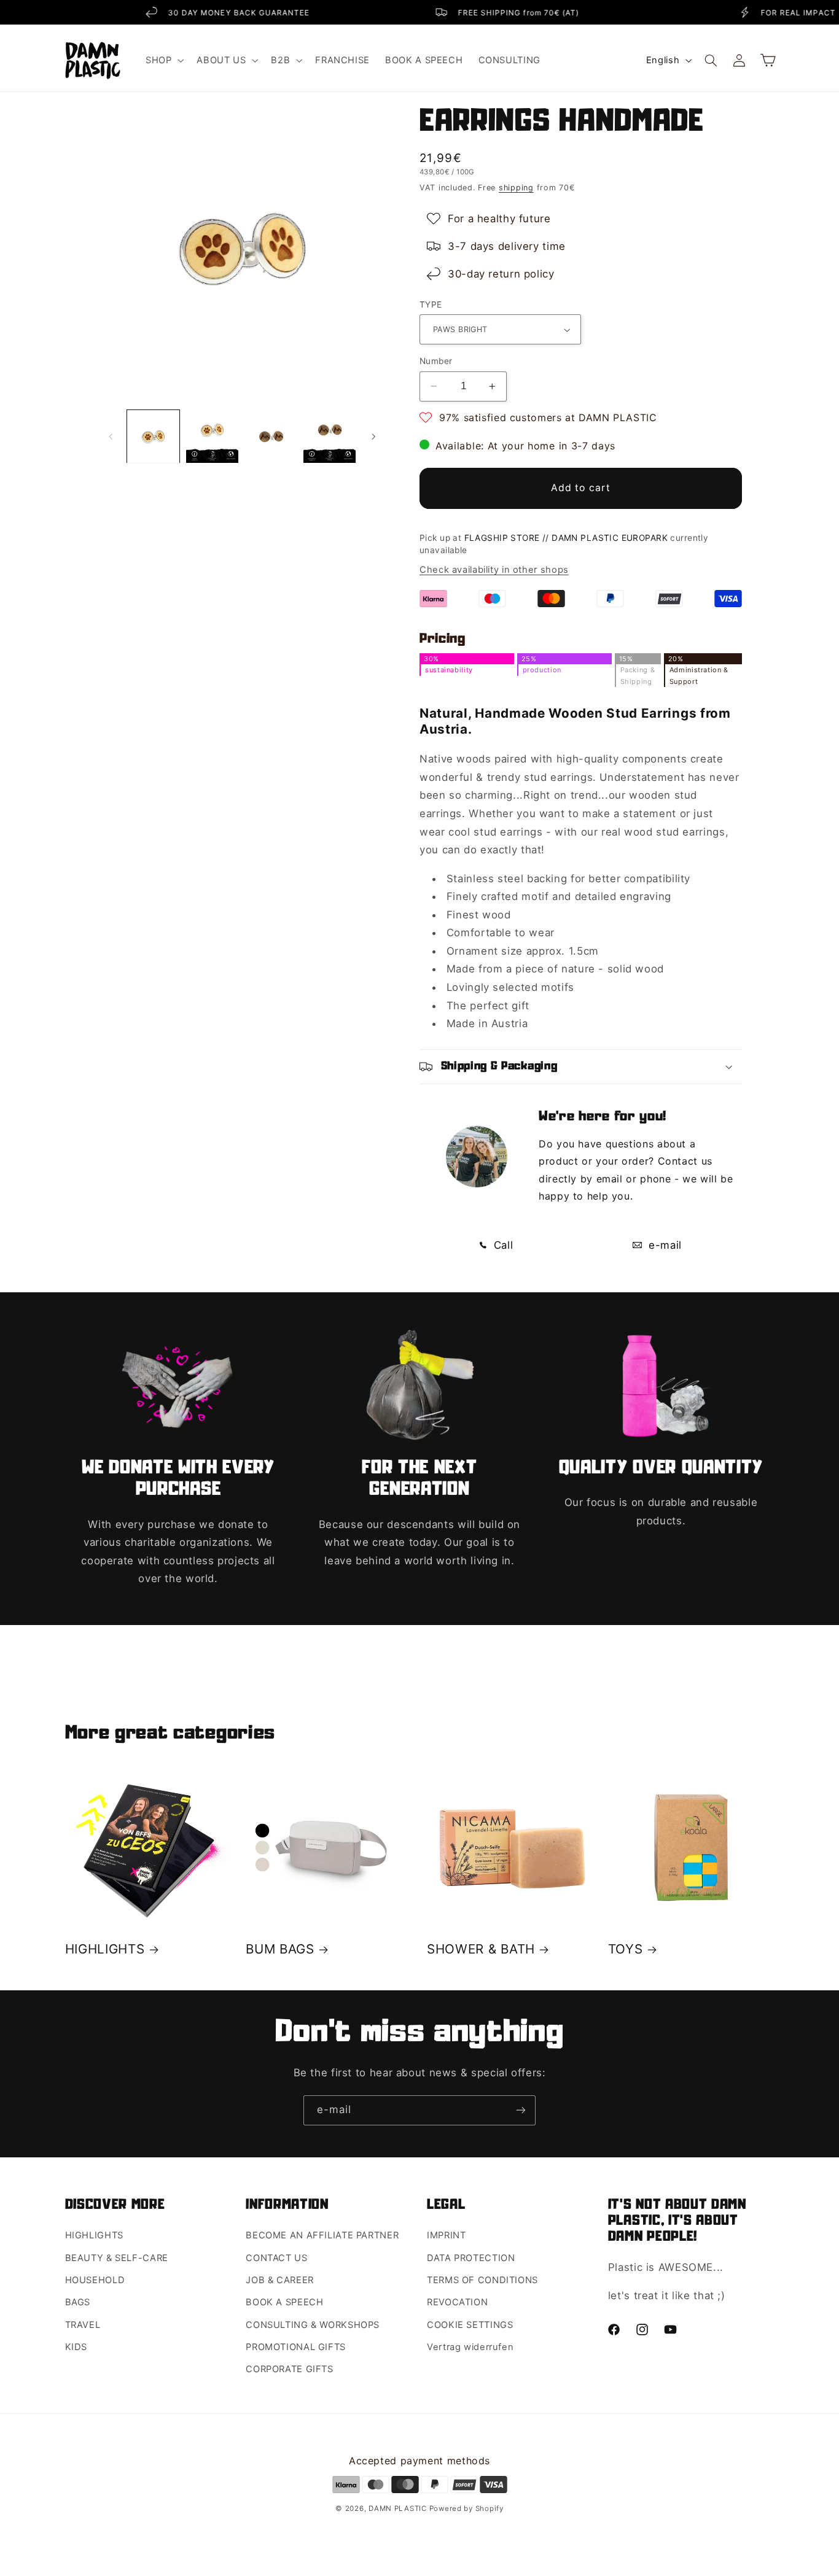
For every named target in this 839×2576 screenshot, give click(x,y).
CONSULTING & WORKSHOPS (313, 2325)
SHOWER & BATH (481, 1949)
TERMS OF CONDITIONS (482, 2280)
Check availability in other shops (494, 570)
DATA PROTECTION (471, 2258)
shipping (516, 188)
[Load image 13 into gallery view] (153, 437)
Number (436, 361)
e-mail (663, 1245)
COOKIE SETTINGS (470, 2325)
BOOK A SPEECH (284, 2302)
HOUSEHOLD (95, 2280)
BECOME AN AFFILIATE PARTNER (322, 2235)
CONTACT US (276, 2258)
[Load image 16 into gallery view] (330, 437)
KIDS (76, 2347)
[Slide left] (111, 436)
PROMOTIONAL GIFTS (296, 2347)
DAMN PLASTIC (399, 2508)
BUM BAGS (280, 1949)
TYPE (431, 305)
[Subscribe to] (521, 2110)
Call (501, 1245)
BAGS (78, 2302)
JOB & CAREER (280, 2280)
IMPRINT (446, 2235)
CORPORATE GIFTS (289, 2369)
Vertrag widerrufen (470, 2347)
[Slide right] (374, 436)
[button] (163, 60)
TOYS (626, 1949)
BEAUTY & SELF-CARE (117, 2258)
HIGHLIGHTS (105, 1949)
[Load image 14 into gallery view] (212, 437)
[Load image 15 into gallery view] (271, 437)
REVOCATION (457, 2302)
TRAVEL (83, 2325)
